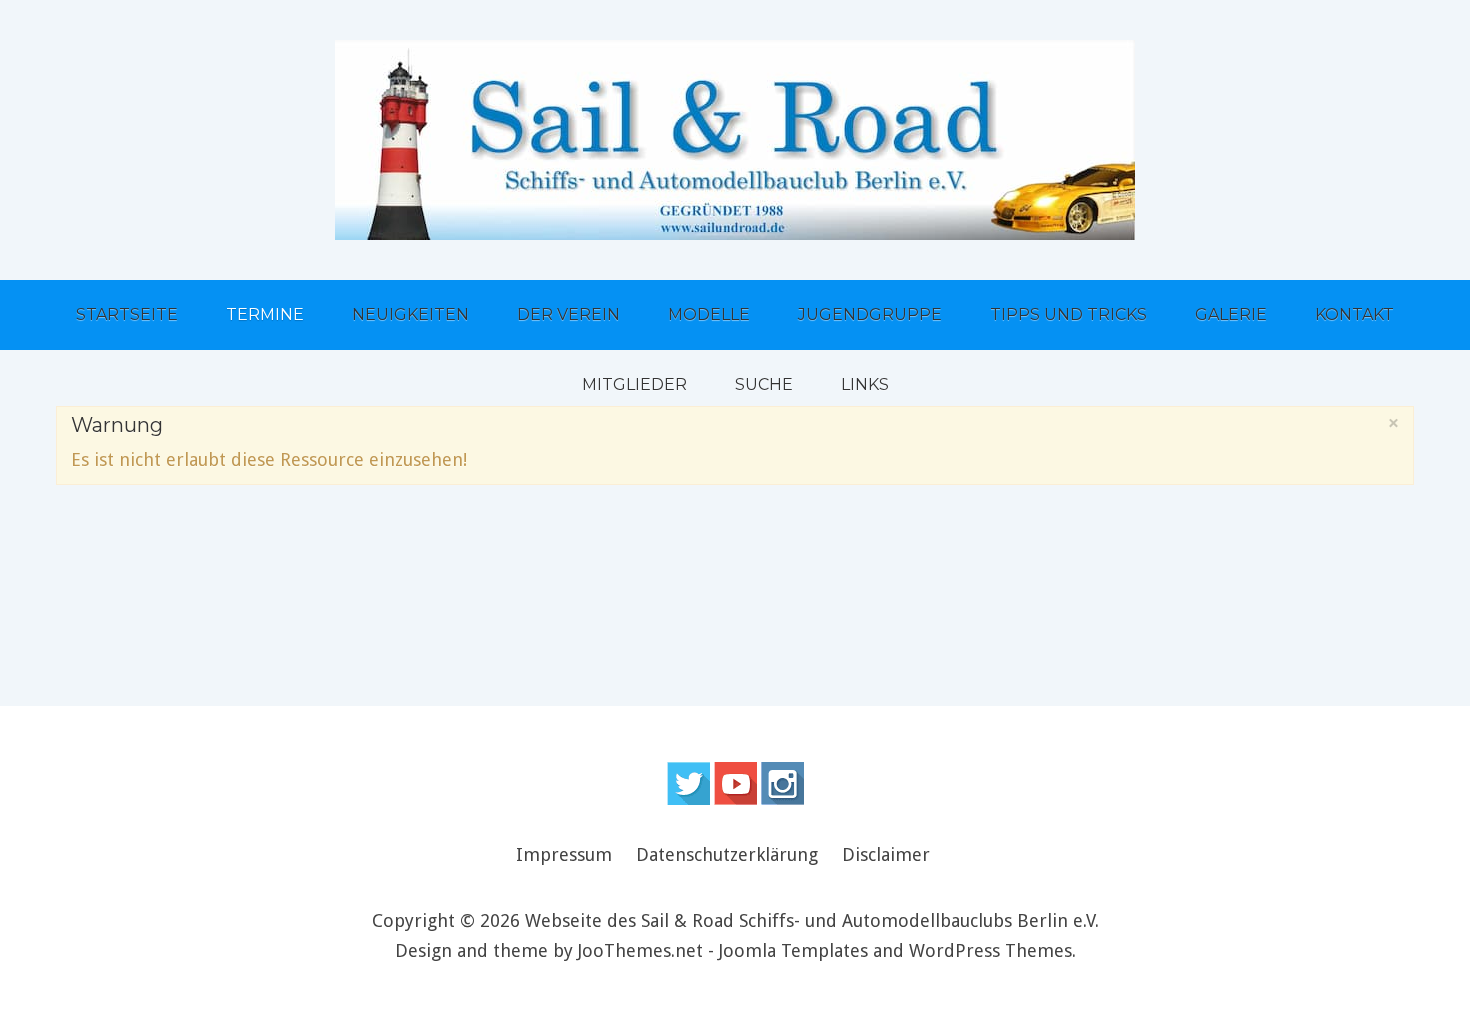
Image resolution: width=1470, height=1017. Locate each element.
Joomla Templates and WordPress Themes (895, 950)
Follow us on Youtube (735, 783)
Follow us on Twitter (688, 783)
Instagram (782, 783)
